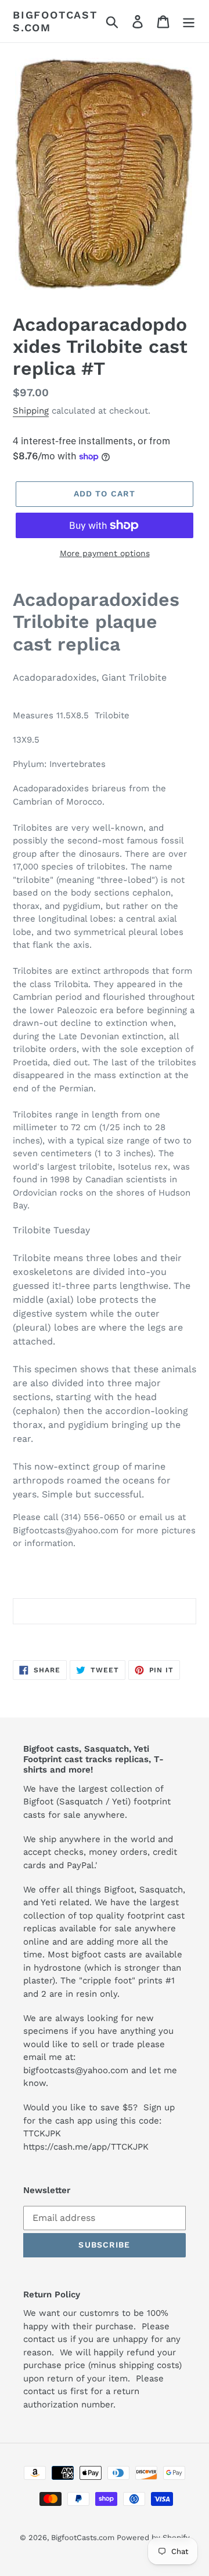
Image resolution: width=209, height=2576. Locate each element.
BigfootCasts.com (55, 21)
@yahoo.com (102, 2070)
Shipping (31, 411)
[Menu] (189, 21)
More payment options (105, 553)
